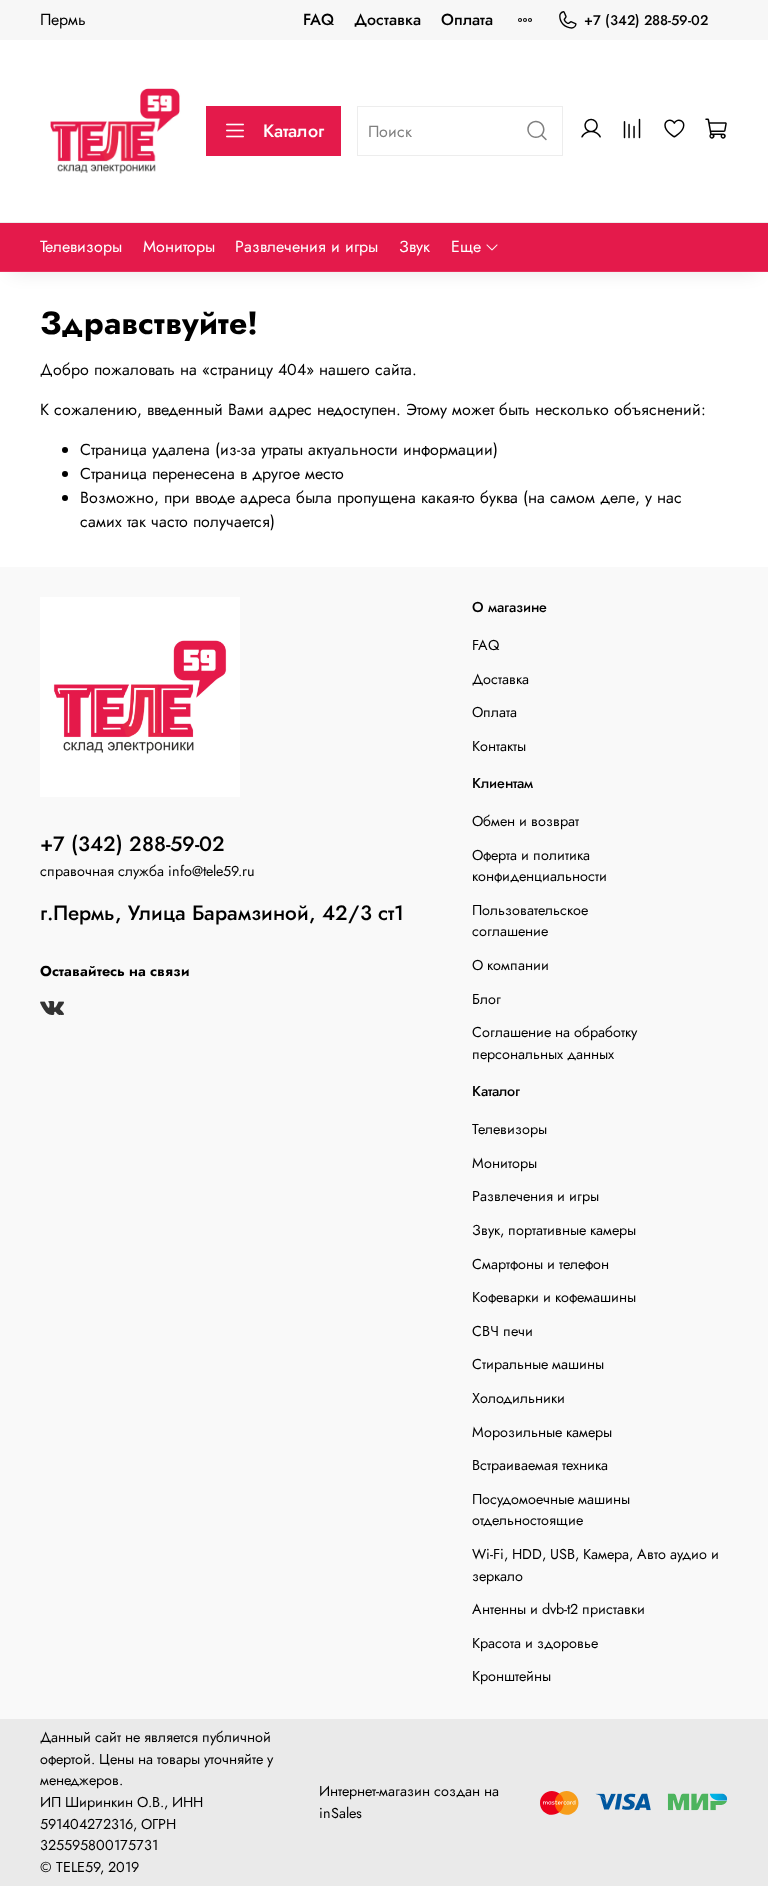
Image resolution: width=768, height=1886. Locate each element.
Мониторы (179, 246)
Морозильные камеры (542, 1432)
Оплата (467, 19)
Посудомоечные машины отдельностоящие (551, 1510)
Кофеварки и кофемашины (554, 1297)
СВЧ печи (502, 1331)
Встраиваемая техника (540, 1465)
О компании (510, 965)
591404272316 (86, 1824)
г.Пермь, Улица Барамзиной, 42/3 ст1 (222, 913)
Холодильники (518, 1398)
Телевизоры (81, 246)
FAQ (318, 19)
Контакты (499, 746)
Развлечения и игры (306, 246)
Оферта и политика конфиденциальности (539, 866)
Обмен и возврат (525, 821)
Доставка (387, 19)
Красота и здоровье (535, 1643)
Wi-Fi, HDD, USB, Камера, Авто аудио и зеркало (595, 1565)
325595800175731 (99, 1845)
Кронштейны (511, 1676)
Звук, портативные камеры (554, 1230)
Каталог (293, 131)
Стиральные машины (538, 1364)
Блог (486, 999)
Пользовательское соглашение (530, 921)
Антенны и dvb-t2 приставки (558, 1609)
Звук (414, 246)
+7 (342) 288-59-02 (646, 20)
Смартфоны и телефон (540, 1264)
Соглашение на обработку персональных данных (554, 1043)
